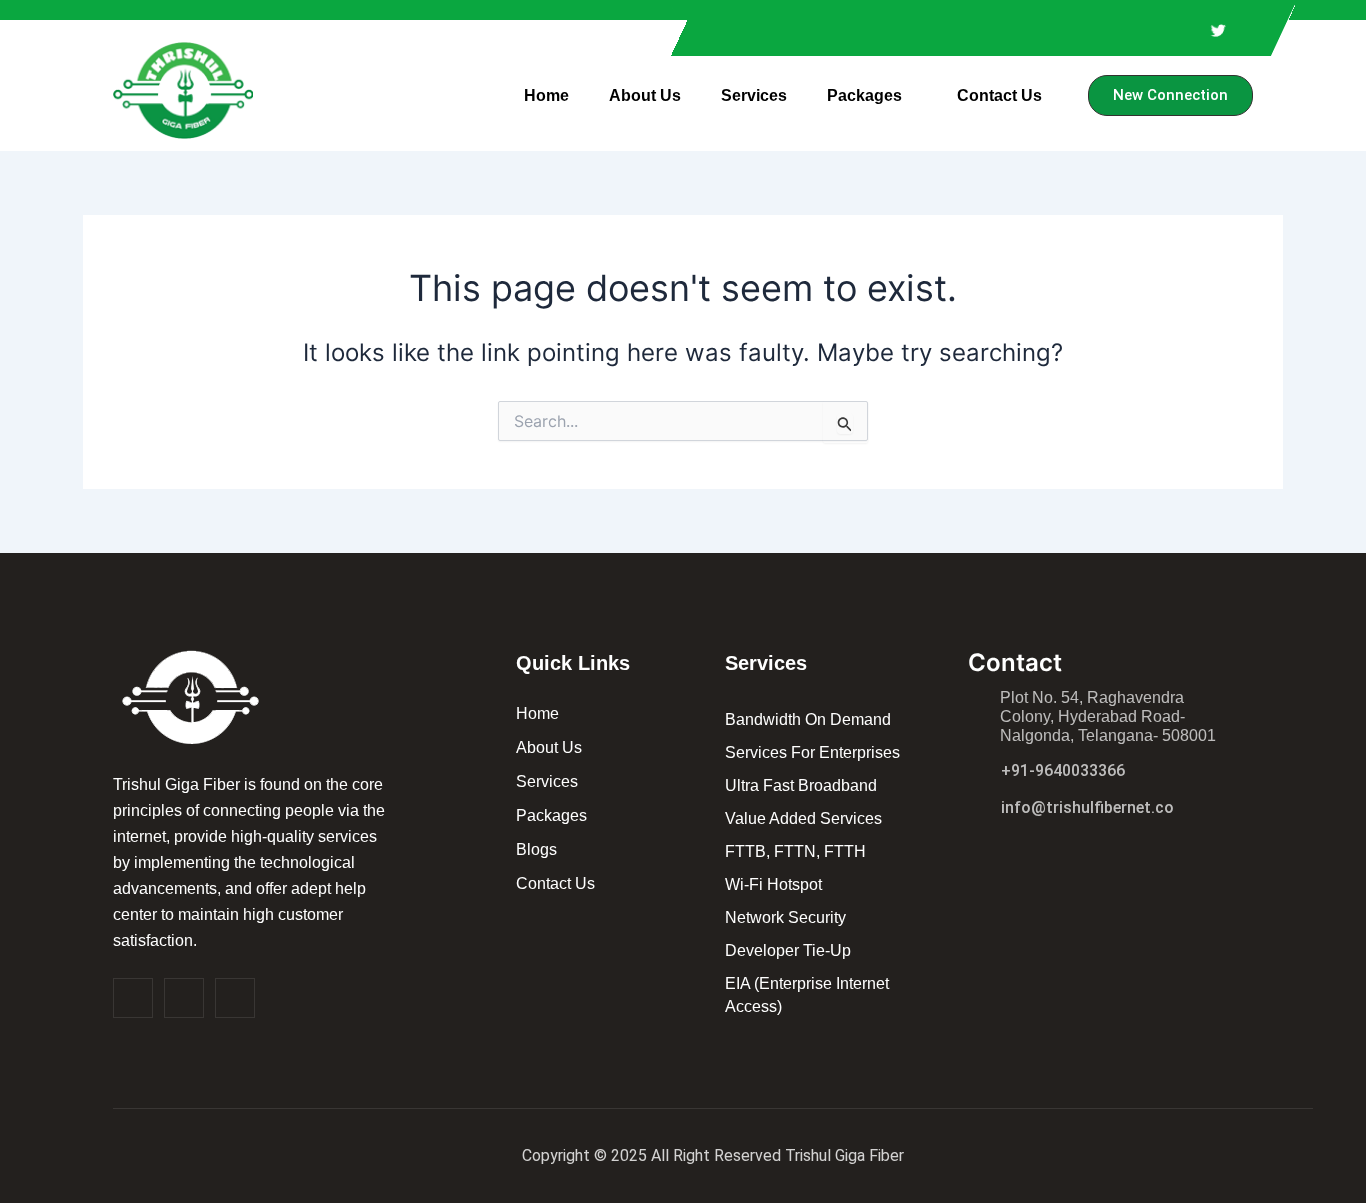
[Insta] (184, 998)
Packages (864, 95)
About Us (645, 95)
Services (754, 95)
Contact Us (999, 95)
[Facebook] (133, 998)
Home (546, 95)
